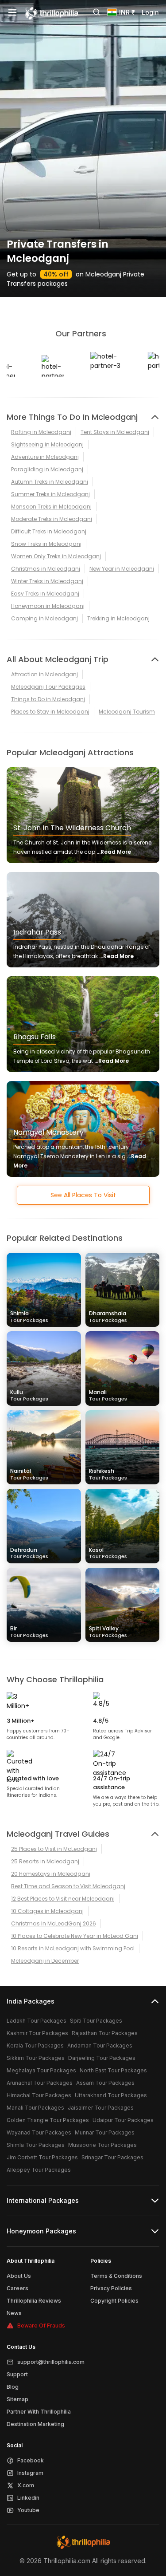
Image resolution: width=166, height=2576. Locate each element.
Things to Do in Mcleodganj (48, 699)
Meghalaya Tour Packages (41, 2070)
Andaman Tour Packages (100, 2045)
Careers (17, 2288)
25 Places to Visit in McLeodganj (54, 1849)
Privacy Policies (111, 2288)
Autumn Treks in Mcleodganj (50, 482)
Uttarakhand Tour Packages (111, 2095)
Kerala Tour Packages (35, 2045)
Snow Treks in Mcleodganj (46, 544)
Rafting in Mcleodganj (41, 432)
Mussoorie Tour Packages (102, 2145)
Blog (13, 2387)
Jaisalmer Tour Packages (101, 2108)
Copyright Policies (114, 2301)
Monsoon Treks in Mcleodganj (51, 507)
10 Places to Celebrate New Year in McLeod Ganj (75, 1936)
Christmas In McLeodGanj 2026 (54, 1923)
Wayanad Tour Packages (39, 2132)
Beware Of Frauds (41, 2326)
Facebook (31, 2460)
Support (17, 2374)
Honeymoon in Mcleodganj (48, 606)
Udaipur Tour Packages (123, 2120)
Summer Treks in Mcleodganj (50, 494)
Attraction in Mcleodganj (44, 674)
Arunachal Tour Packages (40, 2083)
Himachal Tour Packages (39, 2095)
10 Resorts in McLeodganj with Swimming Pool (73, 1948)
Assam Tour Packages (105, 2083)
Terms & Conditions (116, 2276)
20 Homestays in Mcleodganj (51, 1874)
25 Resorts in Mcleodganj (45, 1861)
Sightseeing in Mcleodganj (47, 444)
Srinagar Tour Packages (112, 2157)
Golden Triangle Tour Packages (48, 2120)
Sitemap (17, 2399)
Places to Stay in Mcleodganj (50, 712)
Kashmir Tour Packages (37, 2033)
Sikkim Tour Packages (36, 2058)
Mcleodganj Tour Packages (48, 687)
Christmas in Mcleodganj (46, 569)
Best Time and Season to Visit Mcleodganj (68, 1886)
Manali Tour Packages (35, 2108)
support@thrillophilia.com (51, 2362)
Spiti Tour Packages (96, 2021)
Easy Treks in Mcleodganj (45, 594)
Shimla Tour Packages (36, 2145)
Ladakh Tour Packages (37, 2021)
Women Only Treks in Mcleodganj (56, 556)
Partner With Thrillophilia (39, 2412)
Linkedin (28, 2498)
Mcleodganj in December (45, 1961)
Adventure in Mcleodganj (45, 457)
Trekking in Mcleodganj (118, 618)
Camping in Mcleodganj (44, 618)
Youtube (28, 2510)
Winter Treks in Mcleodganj (47, 581)
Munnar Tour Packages (105, 2132)
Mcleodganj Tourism (127, 712)
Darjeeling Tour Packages (102, 2058)
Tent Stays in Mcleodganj (115, 432)
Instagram (30, 2473)
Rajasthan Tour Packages (105, 2033)
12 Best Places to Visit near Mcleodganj (63, 1899)
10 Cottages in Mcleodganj (47, 1911)
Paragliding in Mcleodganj (47, 469)
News (14, 2313)
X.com (26, 2485)
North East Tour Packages (113, 2070)
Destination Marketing (35, 2424)
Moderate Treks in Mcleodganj (52, 519)
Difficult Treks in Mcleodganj (49, 531)
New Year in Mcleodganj (122, 569)
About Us (19, 2276)
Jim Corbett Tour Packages (42, 2157)
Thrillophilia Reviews (34, 2301)
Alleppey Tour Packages (39, 2170)
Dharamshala (108, 1316)
